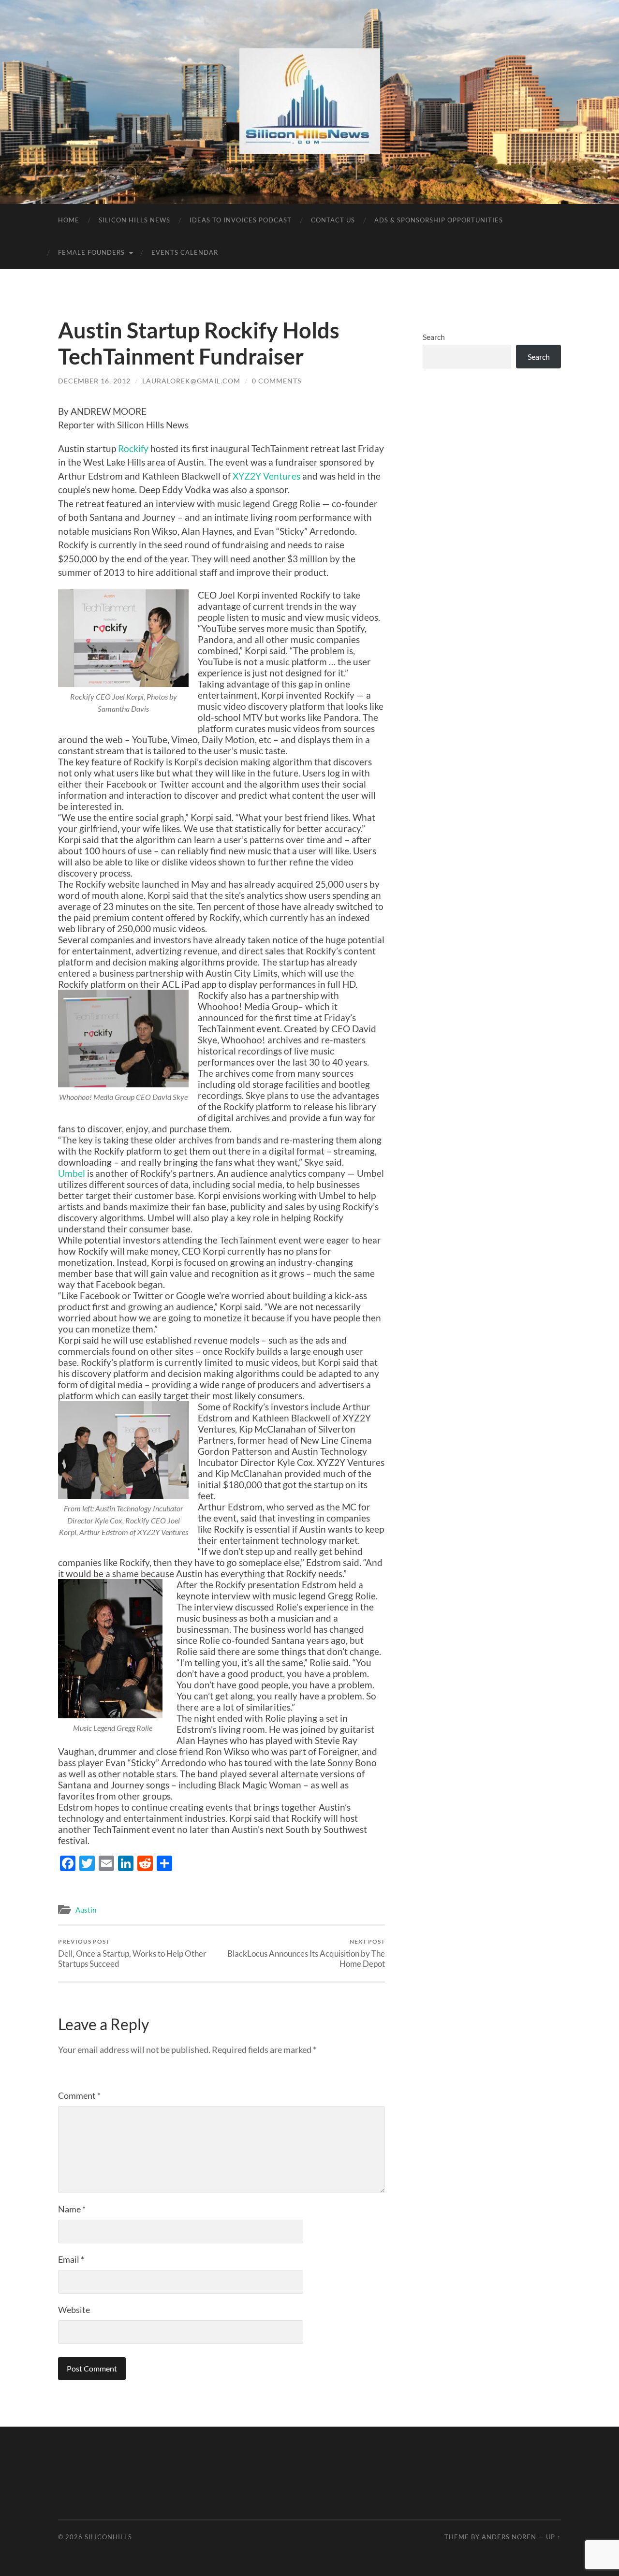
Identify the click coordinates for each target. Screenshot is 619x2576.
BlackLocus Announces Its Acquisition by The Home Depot (306, 1953)
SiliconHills (108, 2537)
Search (434, 337)
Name (72, 2209)
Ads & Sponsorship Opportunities (439, 220)
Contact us (333, 220)
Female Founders (91, 252)
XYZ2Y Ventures (265, 476)
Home (69, 220)
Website (74, 2310)
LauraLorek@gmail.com (191, 381)
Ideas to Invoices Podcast (241, 220)
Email (71, 2259)
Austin (86, 1910)
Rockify (133, 448)
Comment (79, 2095)
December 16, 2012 (94, 381)
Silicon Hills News (134, 220)
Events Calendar (185, 252)
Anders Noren (509, 2537)
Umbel (72, 1173)
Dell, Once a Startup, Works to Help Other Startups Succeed (132, 1953)
